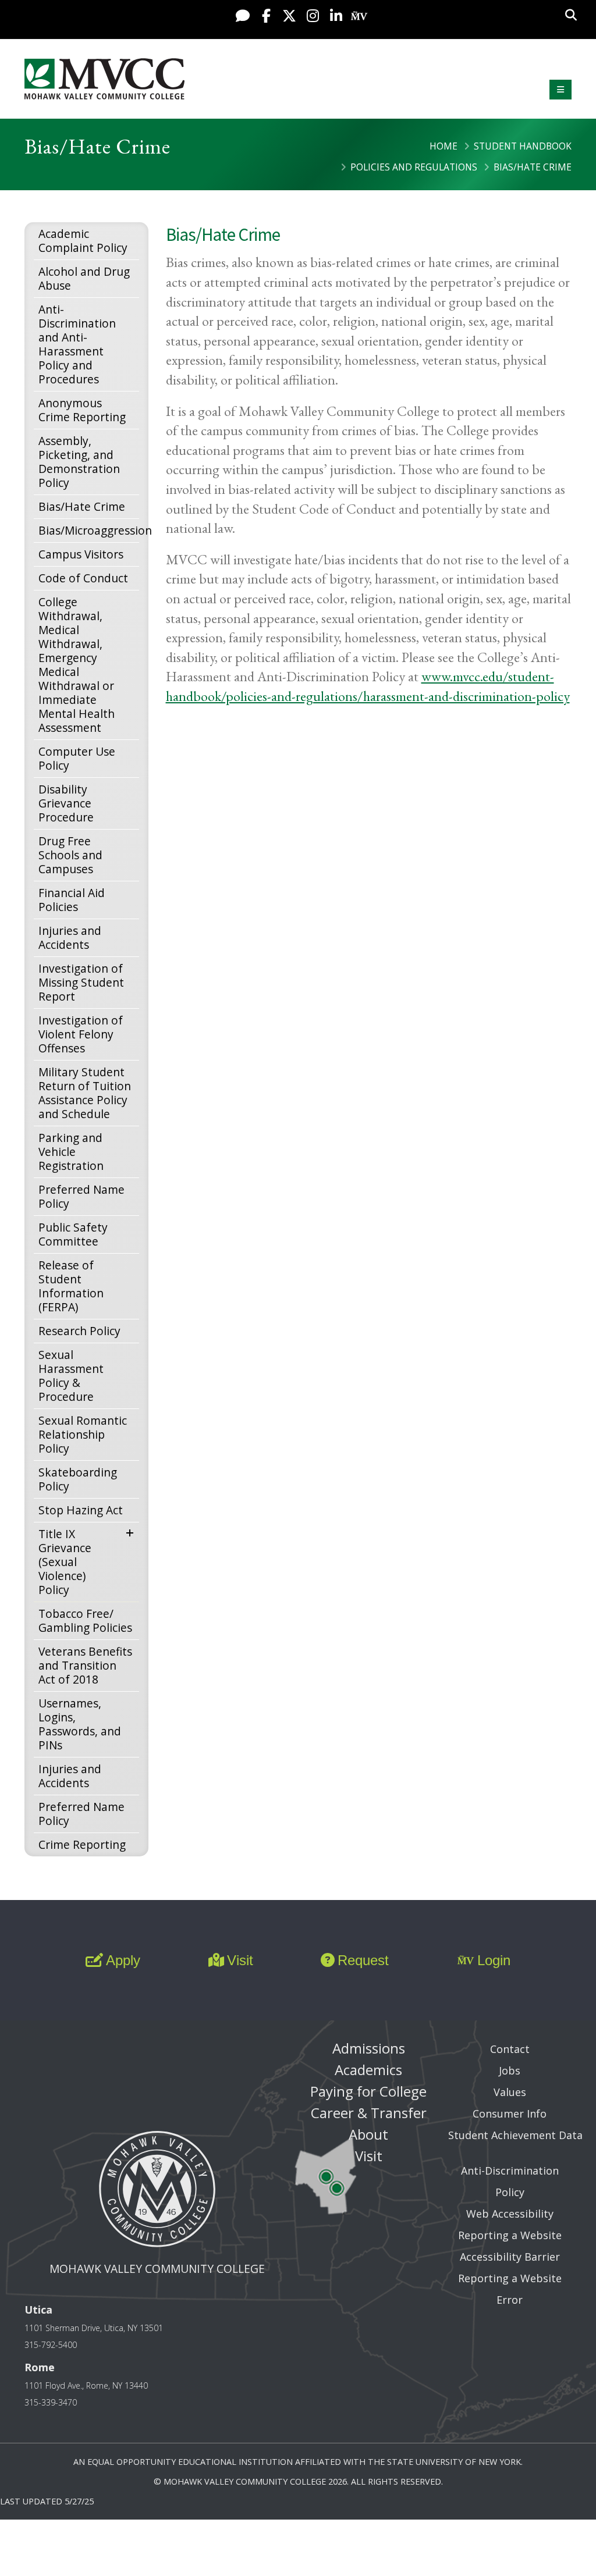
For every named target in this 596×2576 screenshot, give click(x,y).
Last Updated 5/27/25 (47, 2501)
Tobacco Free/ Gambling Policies (85, 1620)
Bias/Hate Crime (82, 506)
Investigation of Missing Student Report (81, 982)
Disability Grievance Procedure (66, 803)
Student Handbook (523, 146)
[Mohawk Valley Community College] (104, 79)
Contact (510, 2049)
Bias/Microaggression (89, 530)
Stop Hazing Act (81, 1510)
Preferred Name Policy (81, 1196)
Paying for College (368, 2091)
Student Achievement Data (515, 2135)
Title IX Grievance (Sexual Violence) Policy (65, 1562)
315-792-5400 (51, 2345)
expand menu (132, 1532)
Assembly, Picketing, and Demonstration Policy (79, 462)
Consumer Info (510, 2114)
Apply (123, 1960)
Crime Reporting (82, 1844)
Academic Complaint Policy (83, 241)
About (368, 2134)
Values (510, 2092)
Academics (368, 2070)
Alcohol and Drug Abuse (84, 278)
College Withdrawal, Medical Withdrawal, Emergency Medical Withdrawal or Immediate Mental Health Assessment (77, 665)
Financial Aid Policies (72, 900)
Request (363, 1960)
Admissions (369, 2048)
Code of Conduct (83, 578)
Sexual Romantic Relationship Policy (83, 1434)
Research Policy (79, 1331)
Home (444, 146)
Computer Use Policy (77, 758)
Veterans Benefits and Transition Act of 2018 (85, 1665)
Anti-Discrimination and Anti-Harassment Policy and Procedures (77, 344)
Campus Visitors (81, 554)
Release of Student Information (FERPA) (71, 1286)
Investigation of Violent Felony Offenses (81, 1034)
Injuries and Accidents (70, 937)
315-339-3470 (51, 2402)
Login (494, 1960)
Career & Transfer (369, 2113)
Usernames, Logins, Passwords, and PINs (80, 1724)
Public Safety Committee (73, 1234)
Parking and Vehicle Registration (71, 1152)
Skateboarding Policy (78, 1479)
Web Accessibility (510, 2214)
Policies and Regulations (414, 167)
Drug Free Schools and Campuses (70, 855)
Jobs (510, 2070)
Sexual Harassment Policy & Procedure (71, 1376)
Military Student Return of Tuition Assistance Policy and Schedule (85, 1093)
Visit (240, 1960)
